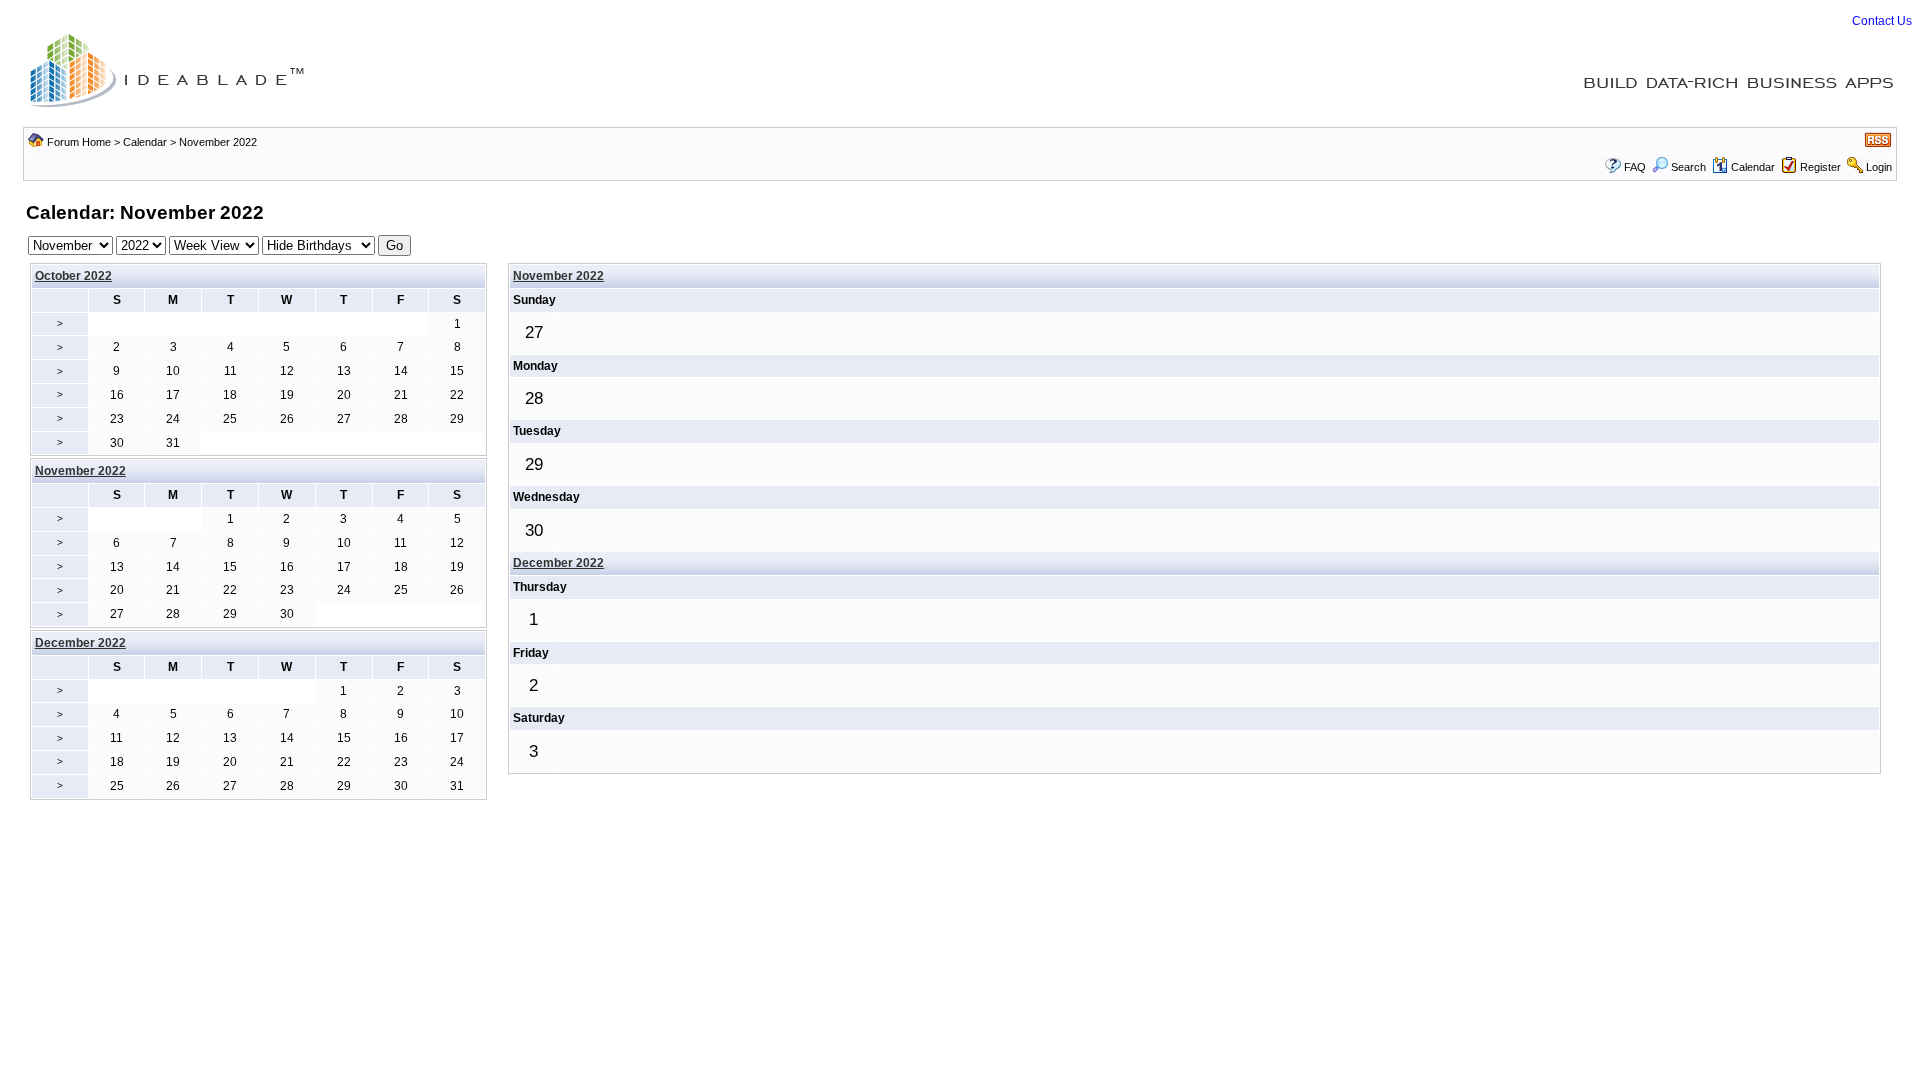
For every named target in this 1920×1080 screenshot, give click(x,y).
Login (1879, 167)
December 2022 (558, 563)
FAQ (1635, 167)
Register (1820, 167)
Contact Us (1882, 21)
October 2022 (73, 276)
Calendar (145, 142)
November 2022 (558, 276)
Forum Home (79, 142)
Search (1688, 167)
